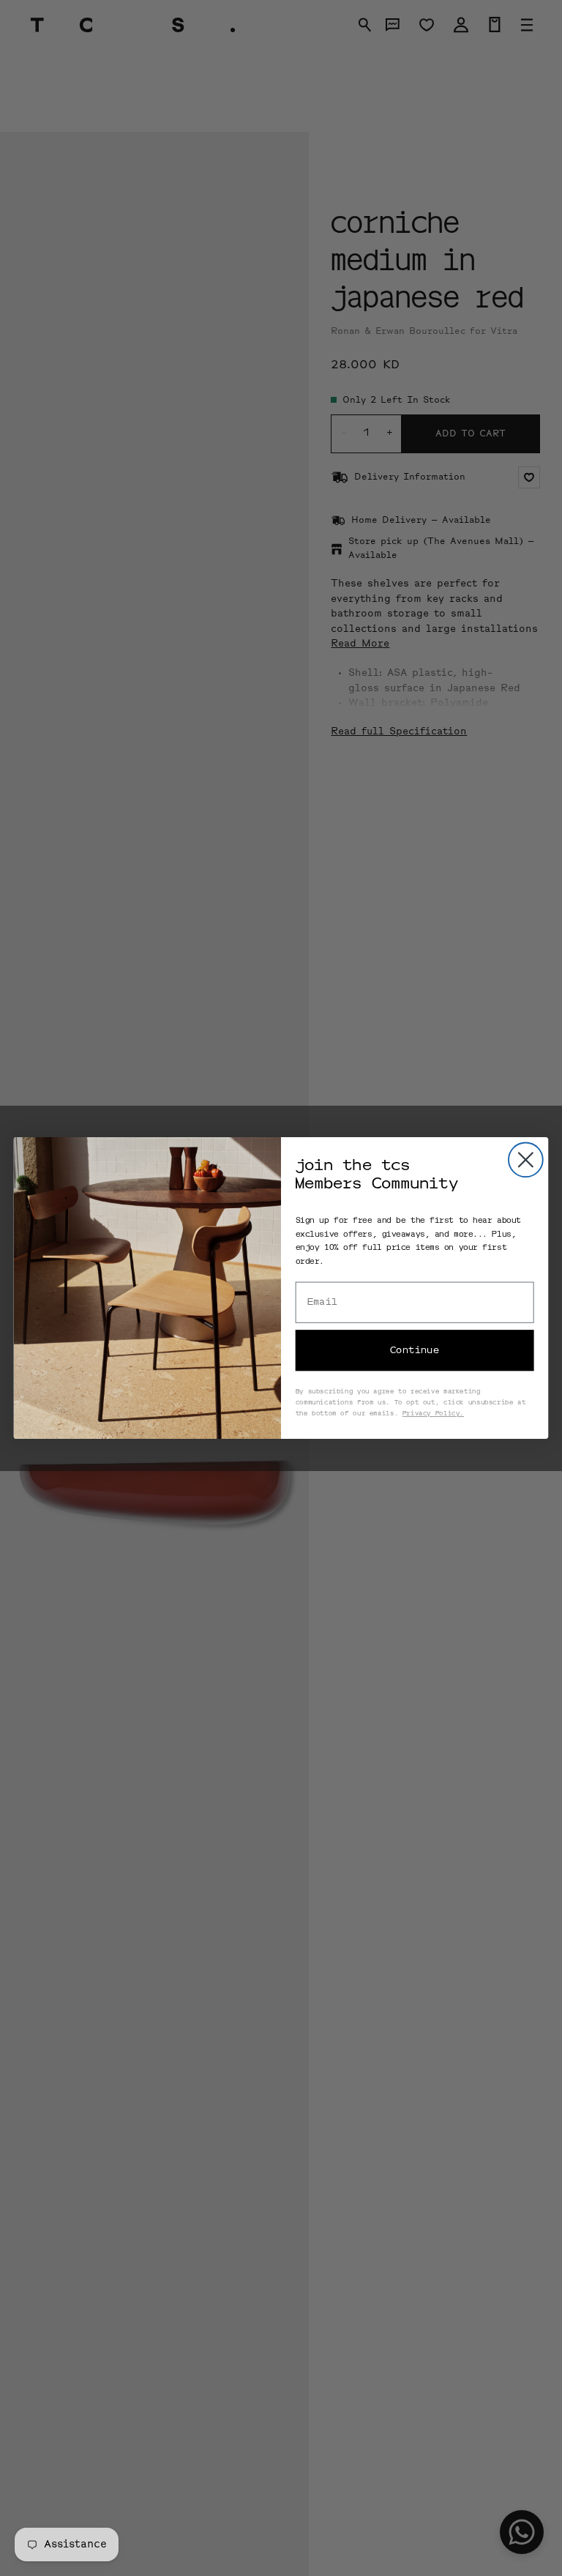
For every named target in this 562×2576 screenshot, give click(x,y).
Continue (415, 1351)
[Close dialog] (526, 1159)
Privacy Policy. (433, 1414)
